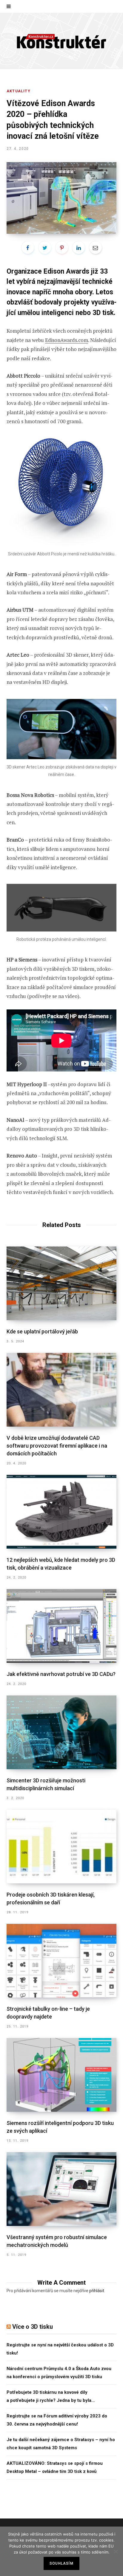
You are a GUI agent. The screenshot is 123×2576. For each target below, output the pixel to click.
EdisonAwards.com (67, 340)
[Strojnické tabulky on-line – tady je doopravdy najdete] (61, 1961)
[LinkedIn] (79, 248)
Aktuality (19, 91)
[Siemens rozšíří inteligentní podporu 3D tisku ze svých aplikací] (61, 2075)
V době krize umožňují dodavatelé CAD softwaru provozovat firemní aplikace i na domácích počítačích (57, 1446)
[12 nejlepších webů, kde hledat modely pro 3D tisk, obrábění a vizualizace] (61, 1512)
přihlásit (97, 2291)
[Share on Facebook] (28, 248)
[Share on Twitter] (45, 248)
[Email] (96, 248)
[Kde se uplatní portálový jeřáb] (61, 1283)
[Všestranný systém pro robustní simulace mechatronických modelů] (61, 2189)
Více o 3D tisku (33, 2327)
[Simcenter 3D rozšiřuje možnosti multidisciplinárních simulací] (61, 1732)
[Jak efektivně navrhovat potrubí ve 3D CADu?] (61, 1626)
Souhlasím (61, 2563)
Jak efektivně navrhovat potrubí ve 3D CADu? (61, 1674)
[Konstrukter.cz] (61, 41)
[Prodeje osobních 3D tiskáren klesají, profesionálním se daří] (61, 1846)
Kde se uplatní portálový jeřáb (42, 1331)
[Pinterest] (62, 248)
